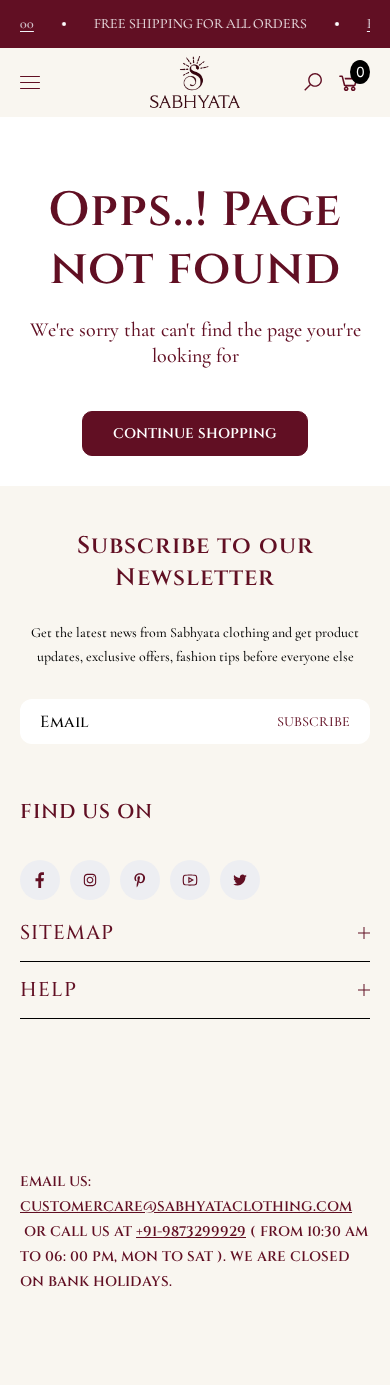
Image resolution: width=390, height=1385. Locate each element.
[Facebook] (40, 880)
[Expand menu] (30, 82)
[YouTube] (190, 880)
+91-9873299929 (191, 1231)
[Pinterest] (140, 880)
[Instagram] (90, 880)
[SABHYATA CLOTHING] (195, 82)
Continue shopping (195, 433)
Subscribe (313, 721)
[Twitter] (240, 880)
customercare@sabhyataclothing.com (186, 1206)
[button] (313, 82)
